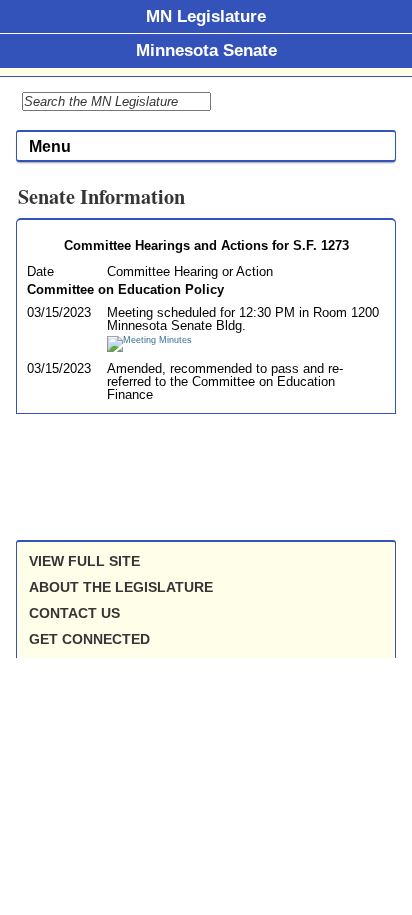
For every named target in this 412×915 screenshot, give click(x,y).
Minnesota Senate (206, 50)
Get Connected (89, 639)
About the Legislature (121, 587)
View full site (84, 561)
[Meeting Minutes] (149, 340)
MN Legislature (206, 16)
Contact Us (74, 613)
